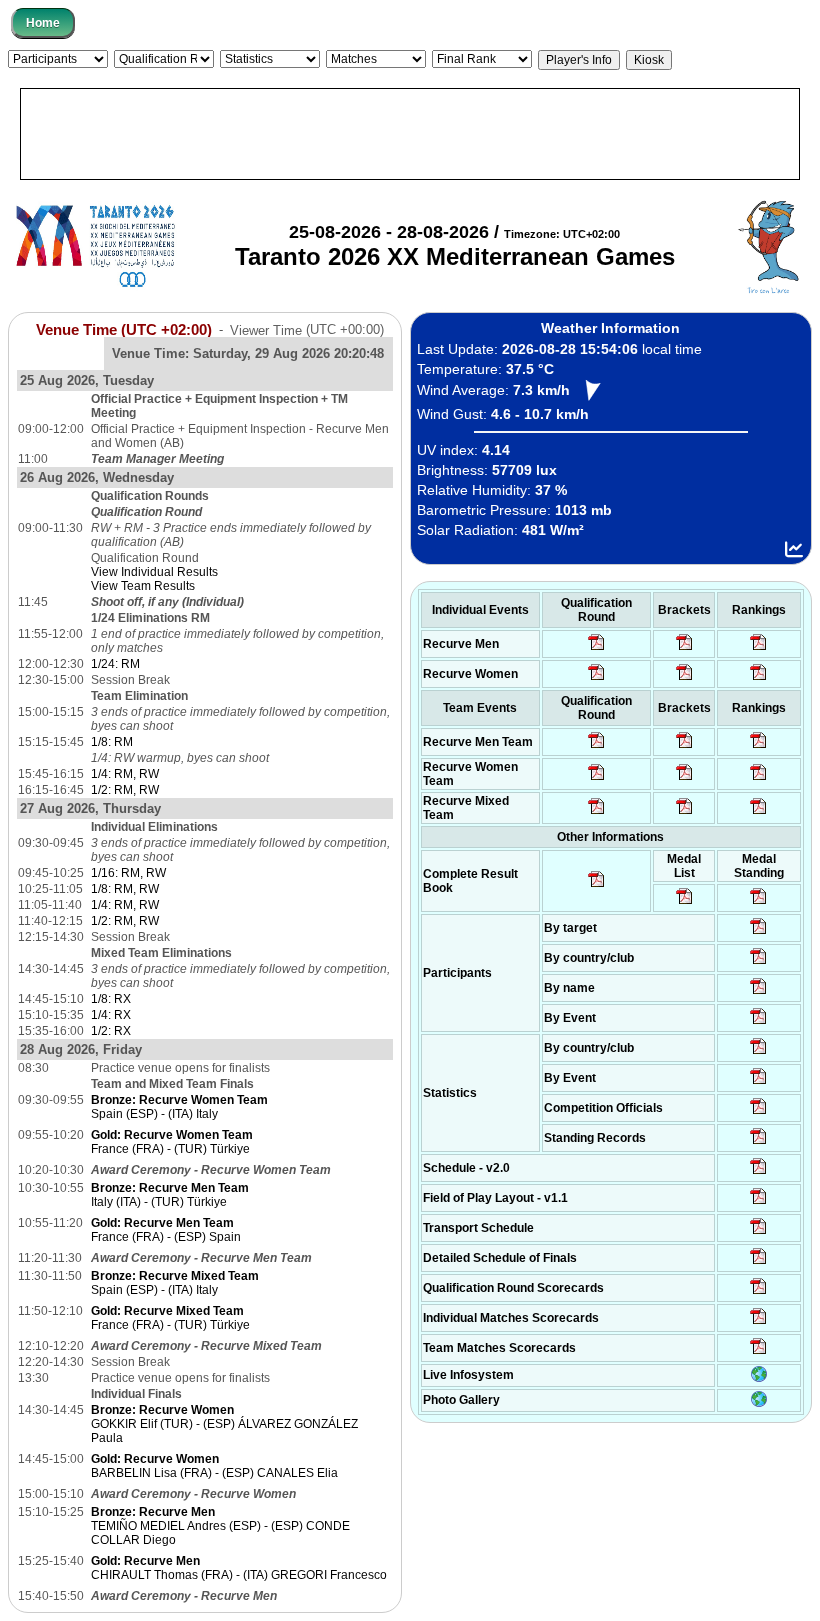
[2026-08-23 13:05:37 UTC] (758, 933)
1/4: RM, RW (125, 774)
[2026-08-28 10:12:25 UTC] (684, 813)
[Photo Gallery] (759, 1403)
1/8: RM (112, 742)
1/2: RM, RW (125, 790)
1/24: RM (115, 664)
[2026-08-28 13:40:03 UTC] (684, 649)
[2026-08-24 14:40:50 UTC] (758, 963)
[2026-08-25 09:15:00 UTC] (758, 1203)
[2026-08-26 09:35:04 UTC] (596, 747)
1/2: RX (111, 1031)
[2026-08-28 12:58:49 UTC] (684, 679)
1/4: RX (111, 1015)
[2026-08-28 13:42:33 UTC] (758, 1323)
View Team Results (143, 586)
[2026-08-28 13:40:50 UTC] (596, 886)
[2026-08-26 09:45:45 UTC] (758, 1293)
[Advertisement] (410, 134)
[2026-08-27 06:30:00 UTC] (758, 1173)
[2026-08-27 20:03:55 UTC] (758, 1233)
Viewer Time (307, 329)
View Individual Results (154, 572)
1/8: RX (111, 999)
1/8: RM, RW (125, 889)
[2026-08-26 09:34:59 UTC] (596, 679)
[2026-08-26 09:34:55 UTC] (596, 649)
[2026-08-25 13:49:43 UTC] (758, 1113)
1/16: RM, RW (128, 873)
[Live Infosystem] (759, 1378)
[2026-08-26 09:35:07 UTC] (596, 779)
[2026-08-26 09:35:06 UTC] (596, 813)
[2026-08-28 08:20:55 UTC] (684, 779)
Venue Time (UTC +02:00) (124, 329)
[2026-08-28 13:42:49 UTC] (758, 1353)
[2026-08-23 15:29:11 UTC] (758, 1143)
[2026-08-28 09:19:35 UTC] (684, 747)
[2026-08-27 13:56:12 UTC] (758, 1263)
